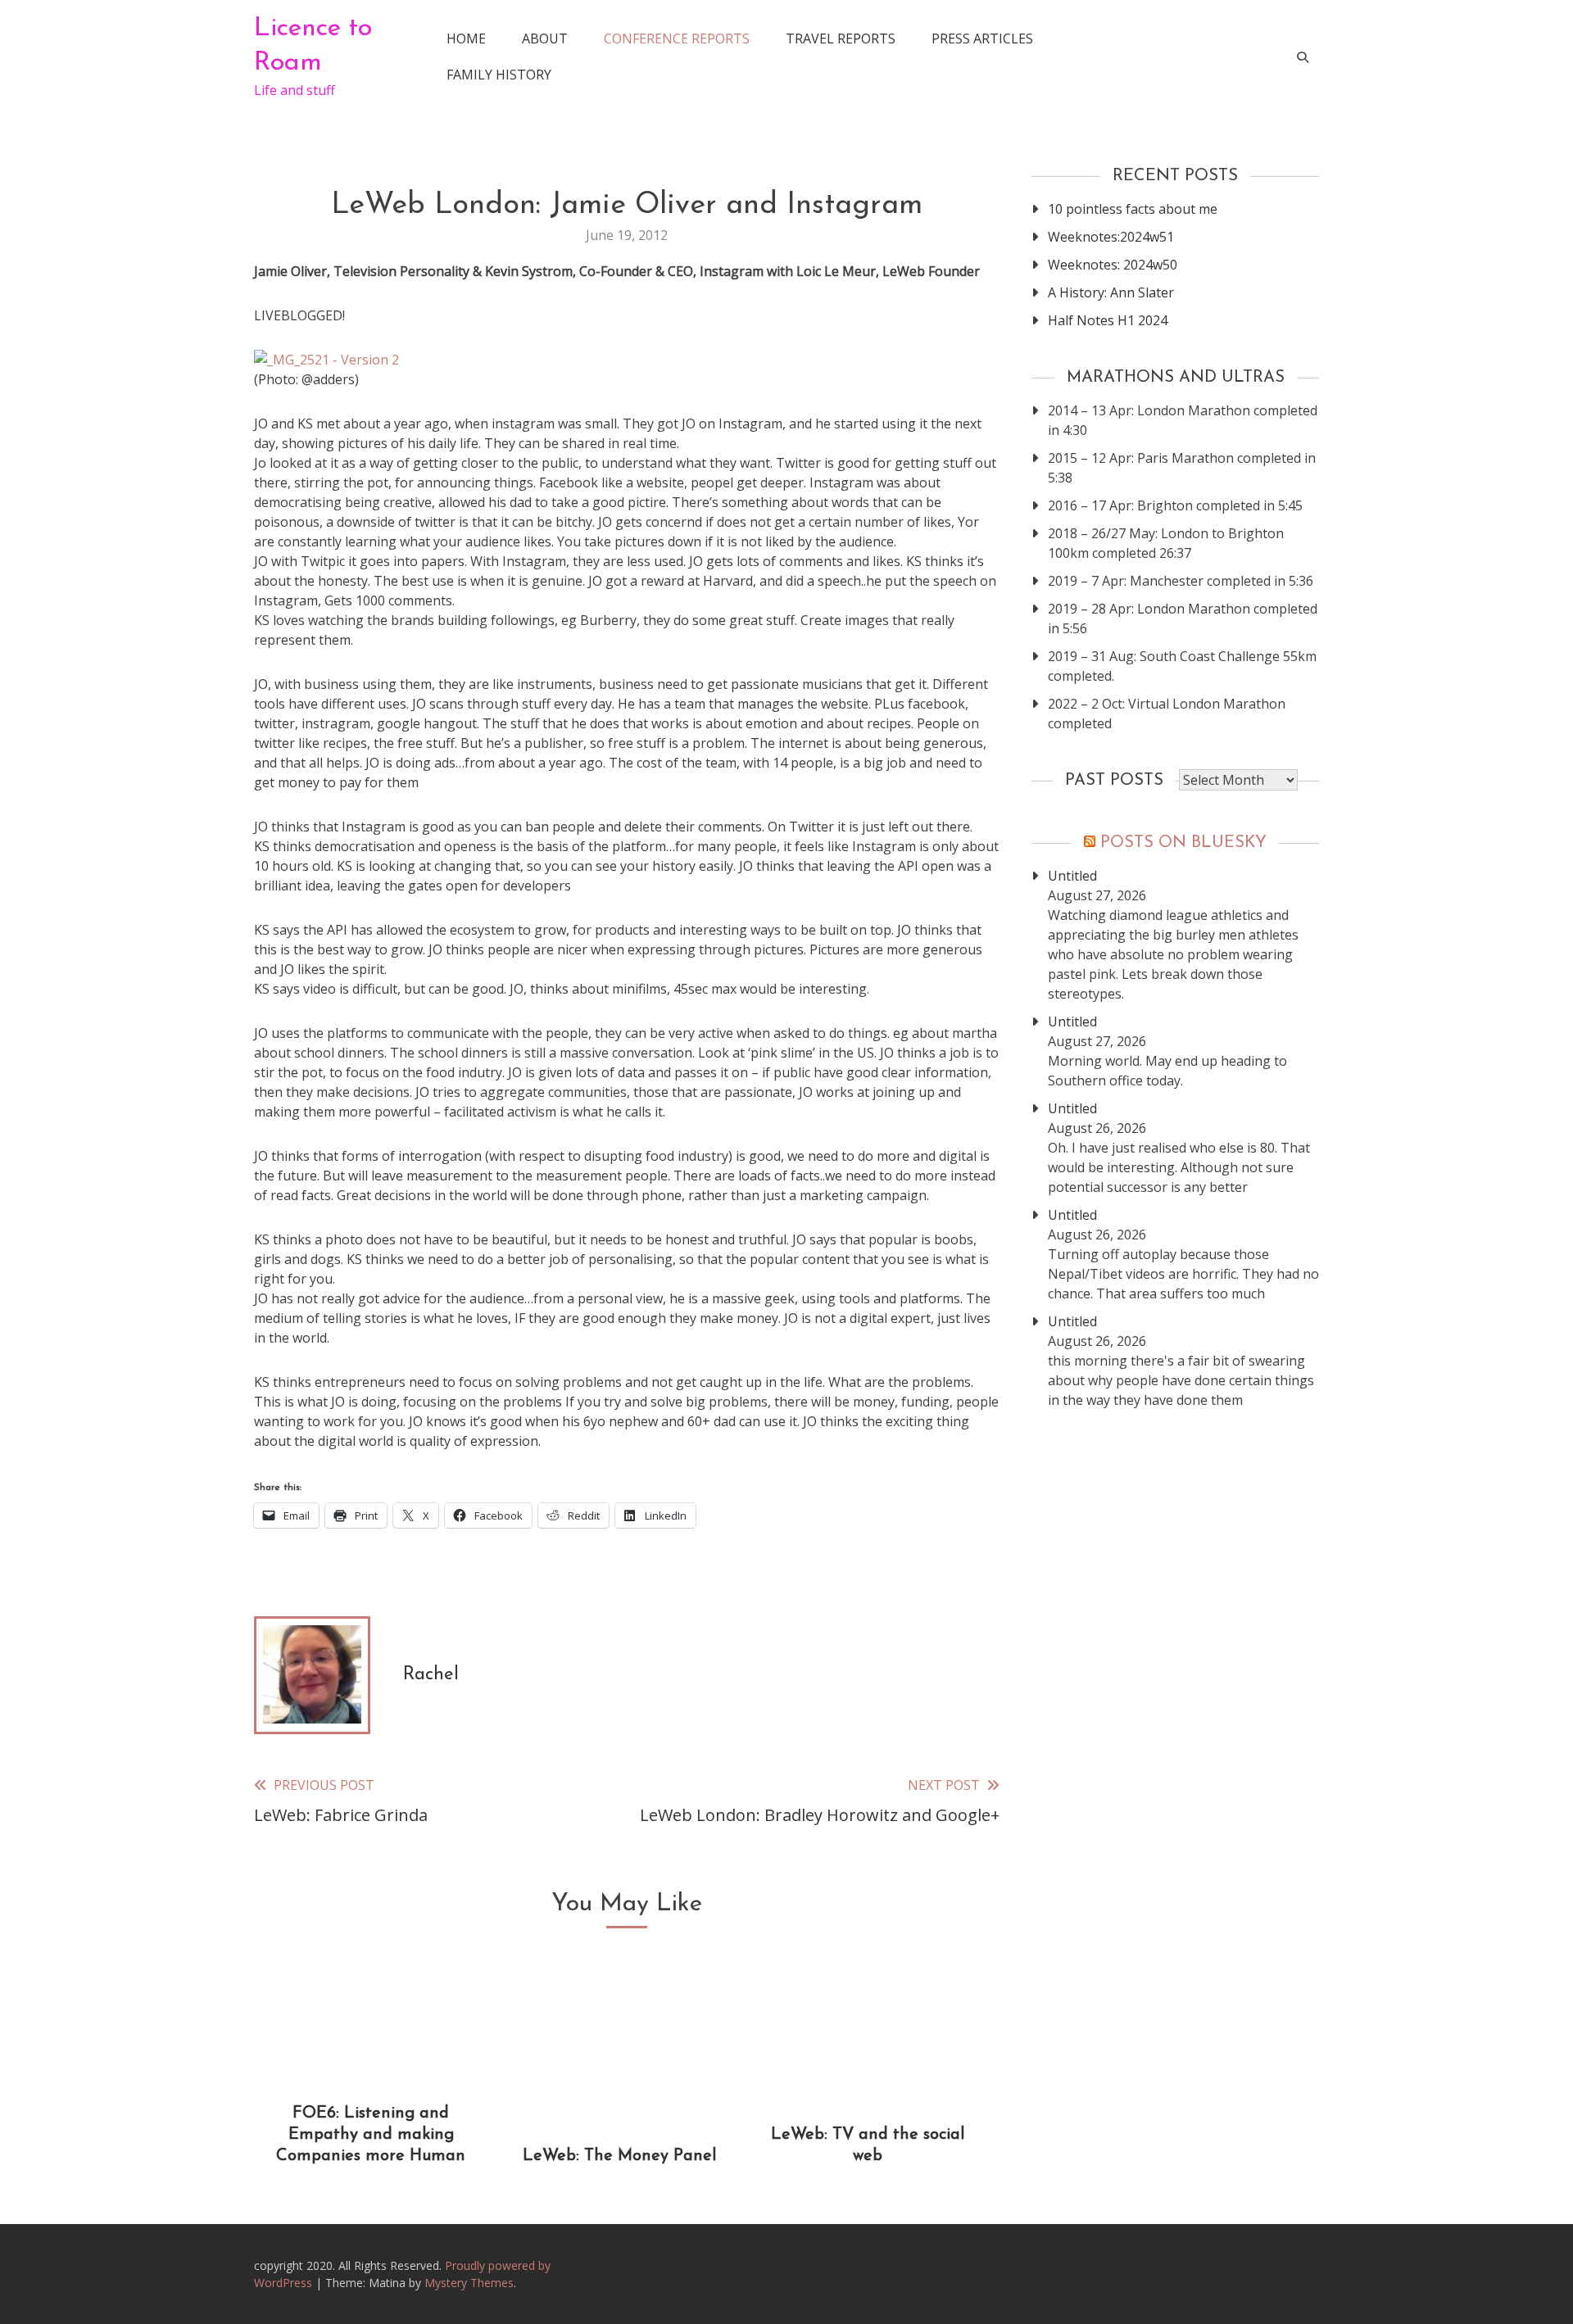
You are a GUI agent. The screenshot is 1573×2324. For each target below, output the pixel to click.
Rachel (431, 1675)
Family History (499, 75)
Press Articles (982, 39)
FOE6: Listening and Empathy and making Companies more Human (371, 2135)
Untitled (1072, 876)
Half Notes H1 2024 (1108, 320)
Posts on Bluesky (1183, 843)
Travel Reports (841, 39)
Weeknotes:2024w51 (1111, 237)
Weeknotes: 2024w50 (1113, 265)
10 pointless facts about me (1133, 209)
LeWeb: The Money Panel (619, 2156)
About (545, 39)
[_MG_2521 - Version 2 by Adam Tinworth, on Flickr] (326, 360)
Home (466, 39)
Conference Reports (677, 39)
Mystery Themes (469, 2283)
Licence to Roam (313, 46)
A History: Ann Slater (1111, 292)
